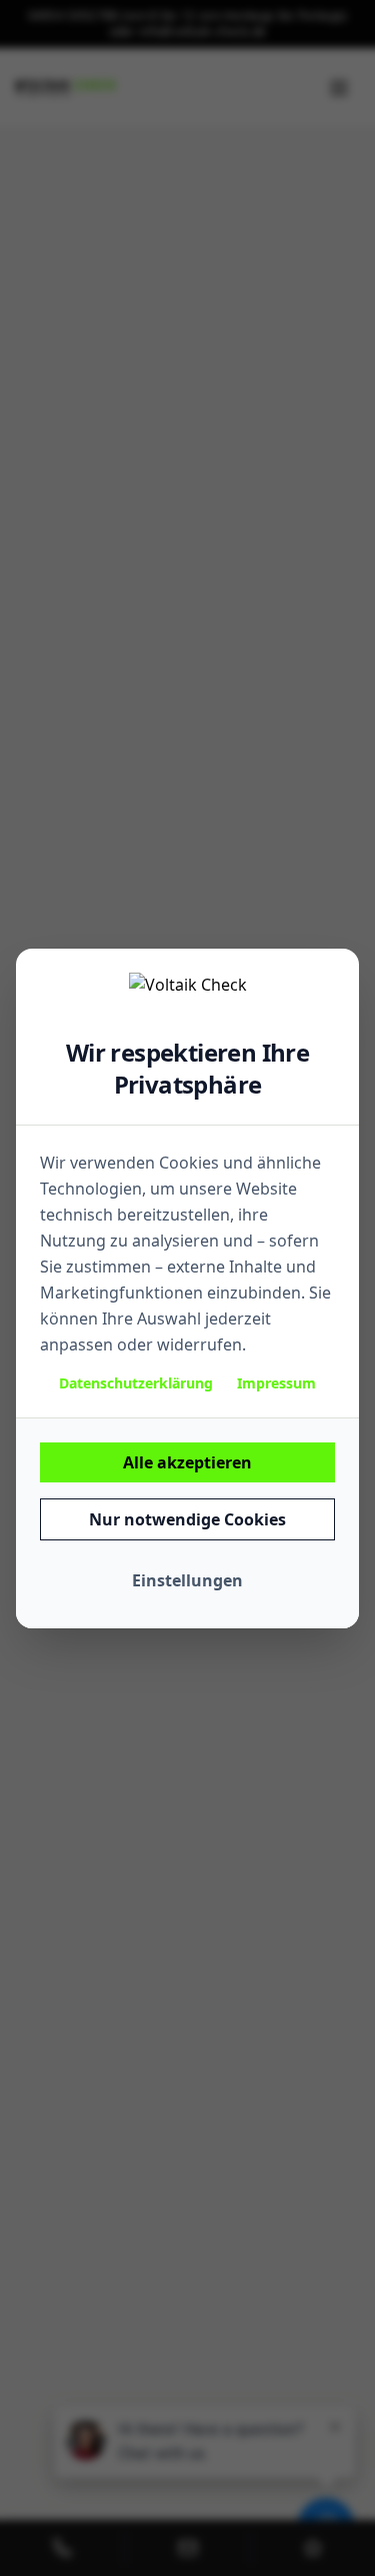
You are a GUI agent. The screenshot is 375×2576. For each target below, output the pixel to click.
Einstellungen (187, 1580)
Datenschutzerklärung (136, 1383)
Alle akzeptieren (187, 1462)
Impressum (276, 1383)
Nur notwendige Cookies (187, 1519)
